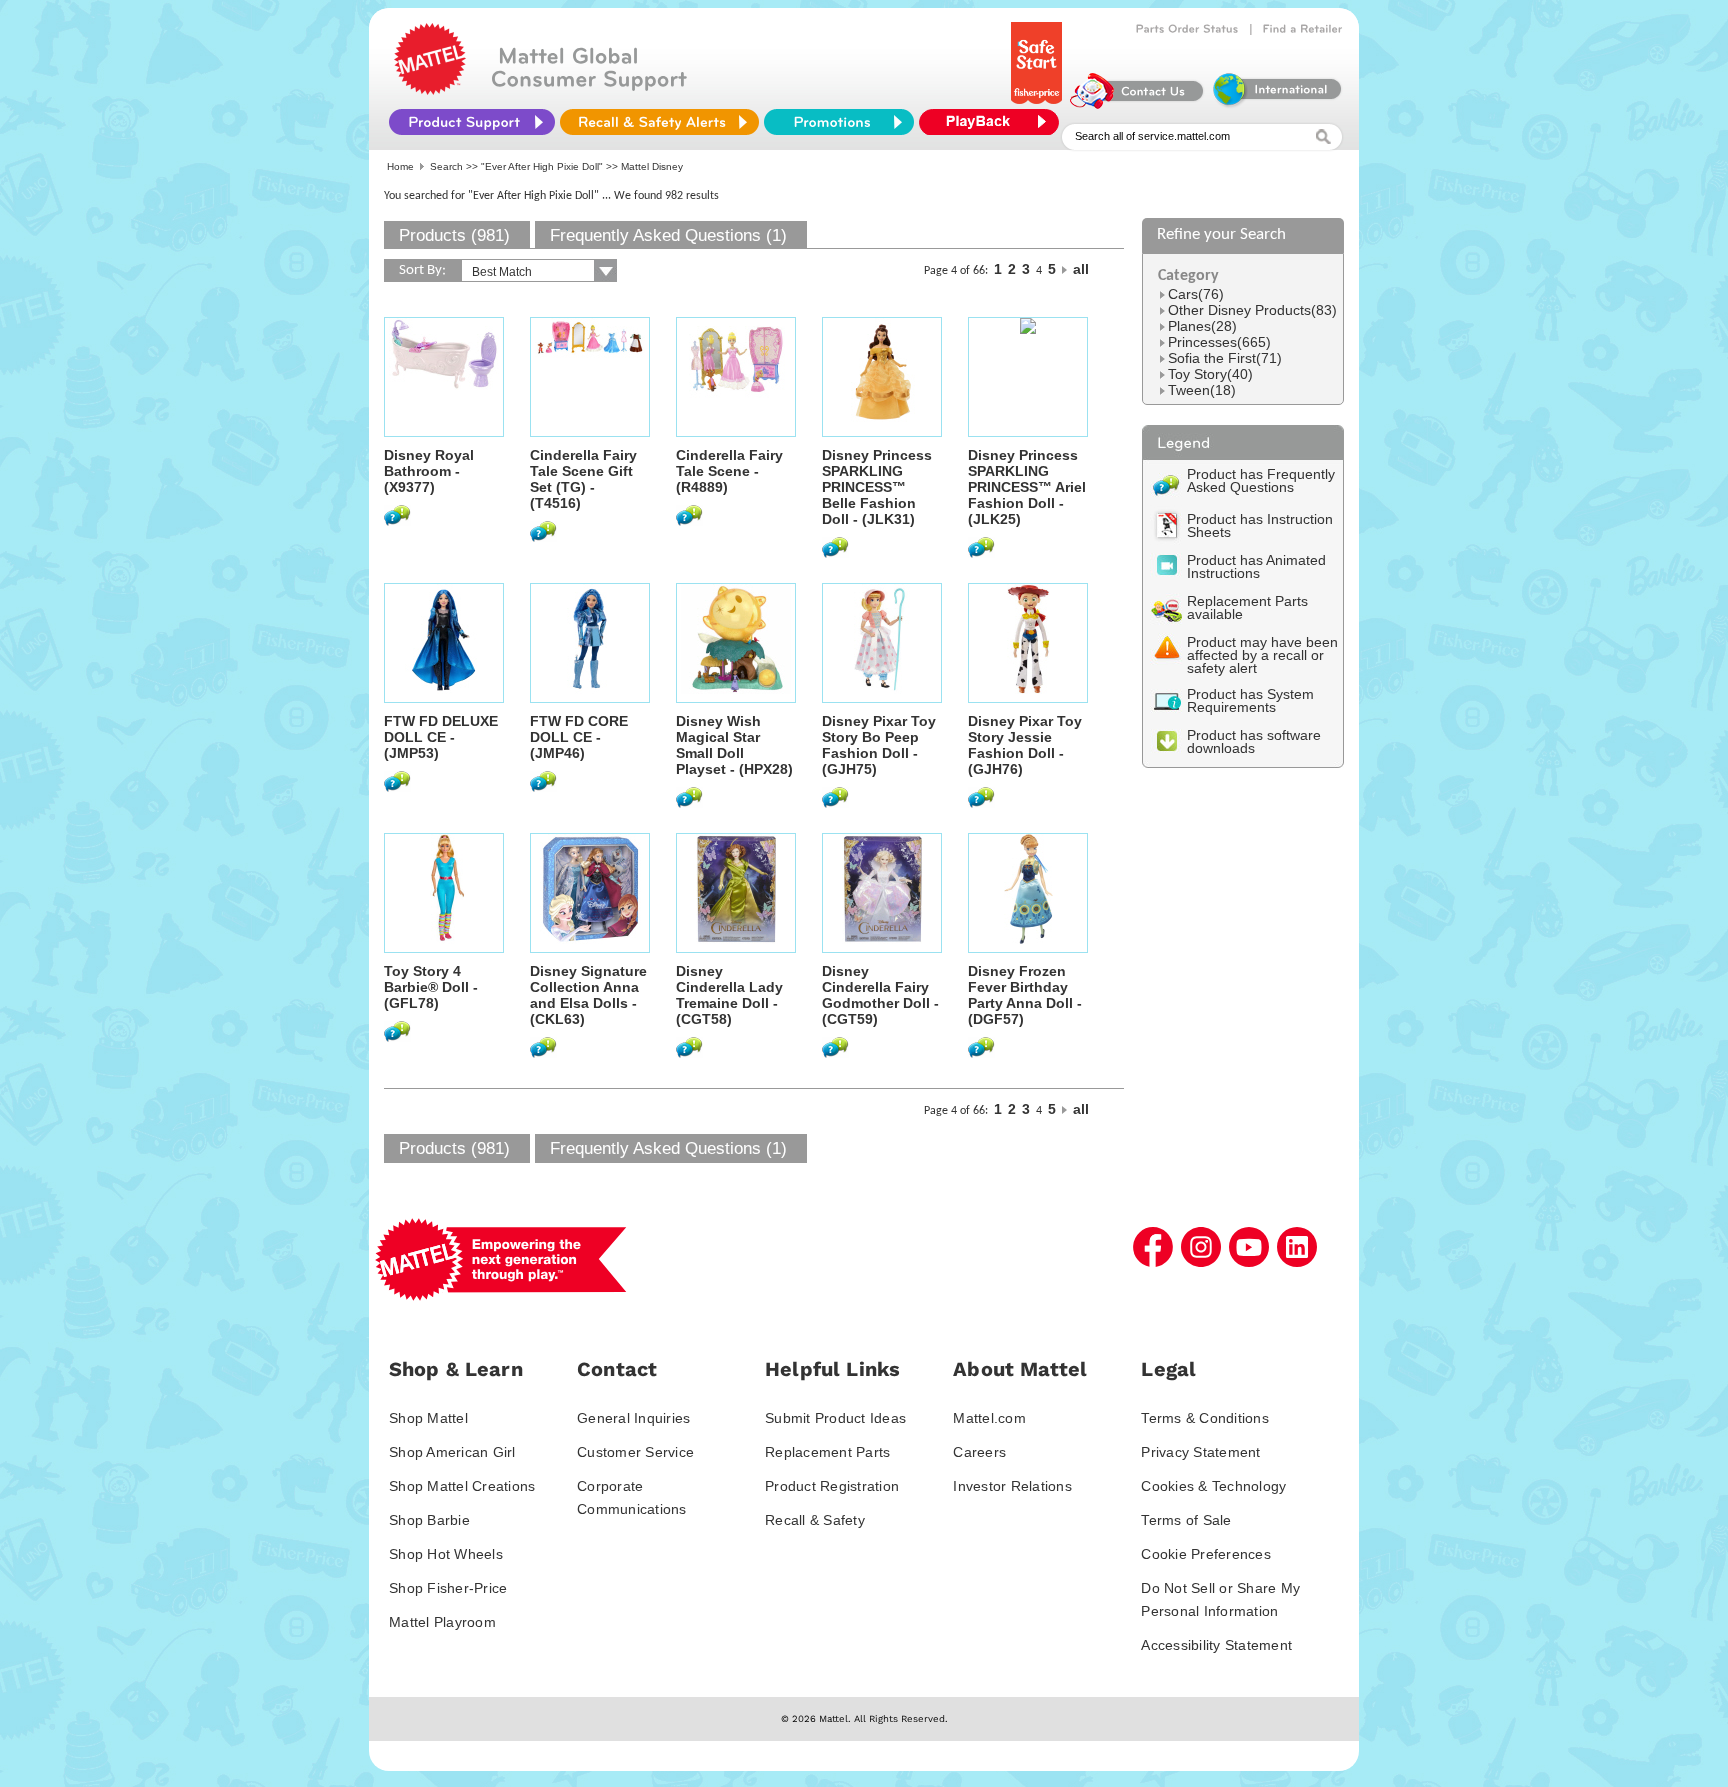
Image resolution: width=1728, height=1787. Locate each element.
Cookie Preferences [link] (1206, 1554)
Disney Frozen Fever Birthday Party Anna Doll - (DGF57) (1025, 995)
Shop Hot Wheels (446, 1554)
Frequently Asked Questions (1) (668, 235)
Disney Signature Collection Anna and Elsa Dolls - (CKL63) (588, 995)
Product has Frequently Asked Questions (1261, 480)
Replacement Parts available (1247, 607)
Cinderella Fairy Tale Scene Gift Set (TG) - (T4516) (583, 479)
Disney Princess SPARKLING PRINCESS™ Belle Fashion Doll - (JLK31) (877, 487)
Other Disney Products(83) (1252, 310)
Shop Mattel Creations (462, 1486)
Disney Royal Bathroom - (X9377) (429, 471)
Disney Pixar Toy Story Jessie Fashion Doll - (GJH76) (1025, 745)
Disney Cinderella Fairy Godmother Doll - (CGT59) (880, 995)
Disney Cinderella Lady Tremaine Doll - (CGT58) (729, 995)
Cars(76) (1196, 294)
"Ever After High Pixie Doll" (542, 166)
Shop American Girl (452, 1452)
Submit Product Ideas (835, 1418)
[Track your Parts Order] (1187, 29)
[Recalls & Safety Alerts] (659, 122)
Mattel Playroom (442, 1622)
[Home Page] (430, 90)
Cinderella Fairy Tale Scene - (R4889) (729, 471)
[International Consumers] (1276, 104)
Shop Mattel (428, 1418)
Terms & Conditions (1205, 1418)
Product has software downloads (1254, 741)
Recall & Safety (815, 1520)
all (1081, 269)
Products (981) (454, 235)
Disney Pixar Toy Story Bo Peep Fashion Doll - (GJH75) (879, 745)
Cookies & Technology (1213, 1486)
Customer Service (635, 1452)
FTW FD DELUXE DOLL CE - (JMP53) (441, 737)
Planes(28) (1202, 326)
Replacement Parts (827, 1452)
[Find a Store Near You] (1303, 29)
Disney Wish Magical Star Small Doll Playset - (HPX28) (734, 745)
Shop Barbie (429, 1520)
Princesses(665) (1219, 342)
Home (400, 166)
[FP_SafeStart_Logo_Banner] (1038, 104)
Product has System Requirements (1250, 700)
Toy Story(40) (1210, 374)
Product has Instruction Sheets (1260, 525)
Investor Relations (1012, 1486)
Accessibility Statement (1216, 1645)
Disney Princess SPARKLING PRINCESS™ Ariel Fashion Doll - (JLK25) (1027, 487)
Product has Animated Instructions (1256, 566)
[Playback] (994, 122)
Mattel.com (989, 1418)
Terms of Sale (1186, 1520)
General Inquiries (633, 1418)
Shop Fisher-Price (448, 1588)
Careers (979, 1452)
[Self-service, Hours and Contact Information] (1137, 104)
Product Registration (832, 1486)
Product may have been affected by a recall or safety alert (1262, 655)
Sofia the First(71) (1225, 358)
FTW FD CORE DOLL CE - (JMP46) (579, 737)
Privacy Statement (1200, 1452)
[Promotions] (839, 122)
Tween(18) (1202, 390)
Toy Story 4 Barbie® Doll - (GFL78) (431, 987)
